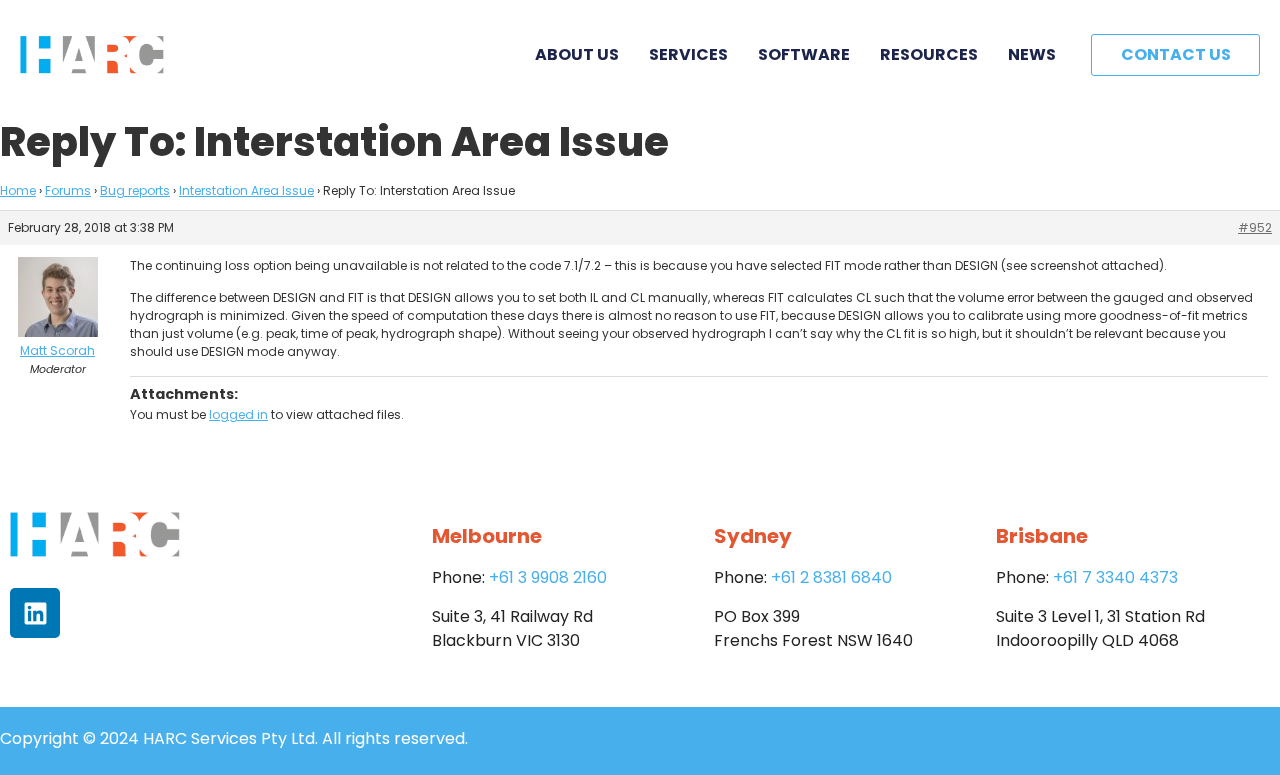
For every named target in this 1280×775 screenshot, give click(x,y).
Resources (929, 54)
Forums (68, 190)
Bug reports (135, 190)
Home (18, 190)
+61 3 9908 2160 (548, 577)
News (1032, 54)
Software (804, 54)
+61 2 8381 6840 (831, 577)
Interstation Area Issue (246, 190)
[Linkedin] (35, 613)
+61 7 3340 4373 (1115, 577)
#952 (1255, 227)
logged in (238, 414)
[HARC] (92, 55)
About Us (577, 54)
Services (688, 54)
